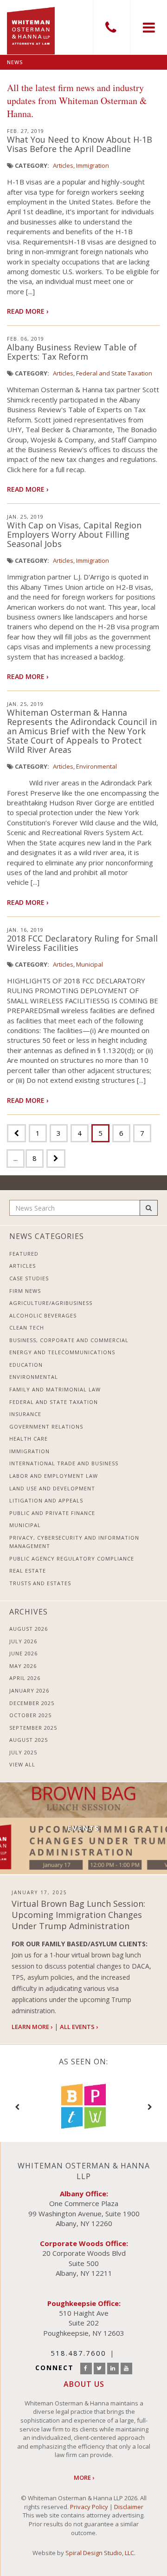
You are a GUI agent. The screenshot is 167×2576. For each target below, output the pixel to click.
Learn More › (32, 2027)
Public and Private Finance (52, 1513)
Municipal (90, 964)
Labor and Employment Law (54, 1476)
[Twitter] (100, 2368)
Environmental (96, 766)
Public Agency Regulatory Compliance (72, 1558)
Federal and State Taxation (114, 373)
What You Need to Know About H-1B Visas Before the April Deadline (80, 144)
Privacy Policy (89, 2507)
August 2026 (29, 1629)
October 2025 (30, 1715)
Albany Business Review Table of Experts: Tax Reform (72, 352)
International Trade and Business (64, 1463)
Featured (24, 1254)
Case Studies (29, 1278)
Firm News (25, 1291)
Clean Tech (27, 1328)
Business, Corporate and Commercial (69, 1340)
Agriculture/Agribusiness (51, 1303)
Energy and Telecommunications (62, 1352)
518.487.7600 (111, 27)
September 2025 (33, 1728)
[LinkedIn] (113, 2368)
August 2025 (29, 1740)
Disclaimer (129, 2507)
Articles (63, 165)
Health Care (29, 1439)
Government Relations (46, 1426)
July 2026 (23, 1641)
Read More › (28, 311)
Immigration (93, 165)
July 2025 (23, 1752)
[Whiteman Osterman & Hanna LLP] (31, 27)
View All (22, 1764)
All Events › (79, 2027)
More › (84, 2477)
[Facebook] (86, 2368)
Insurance (25, 1414)
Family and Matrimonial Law (55, 1389)
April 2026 (25, 1678)
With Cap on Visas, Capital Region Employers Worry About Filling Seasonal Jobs (74, 534)
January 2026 (29, 1690)
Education (26, 1365)
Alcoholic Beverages (43, 1315)
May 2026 (23, 1666)
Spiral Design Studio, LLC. (100, 2553)
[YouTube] (126, 2368)
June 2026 (23, 1653)
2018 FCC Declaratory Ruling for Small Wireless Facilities (82, 943)
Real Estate (28, 1571)
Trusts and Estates (40, 1583)
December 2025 (32, 1703)
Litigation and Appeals (46, 1500)
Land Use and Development (52, 1488)
